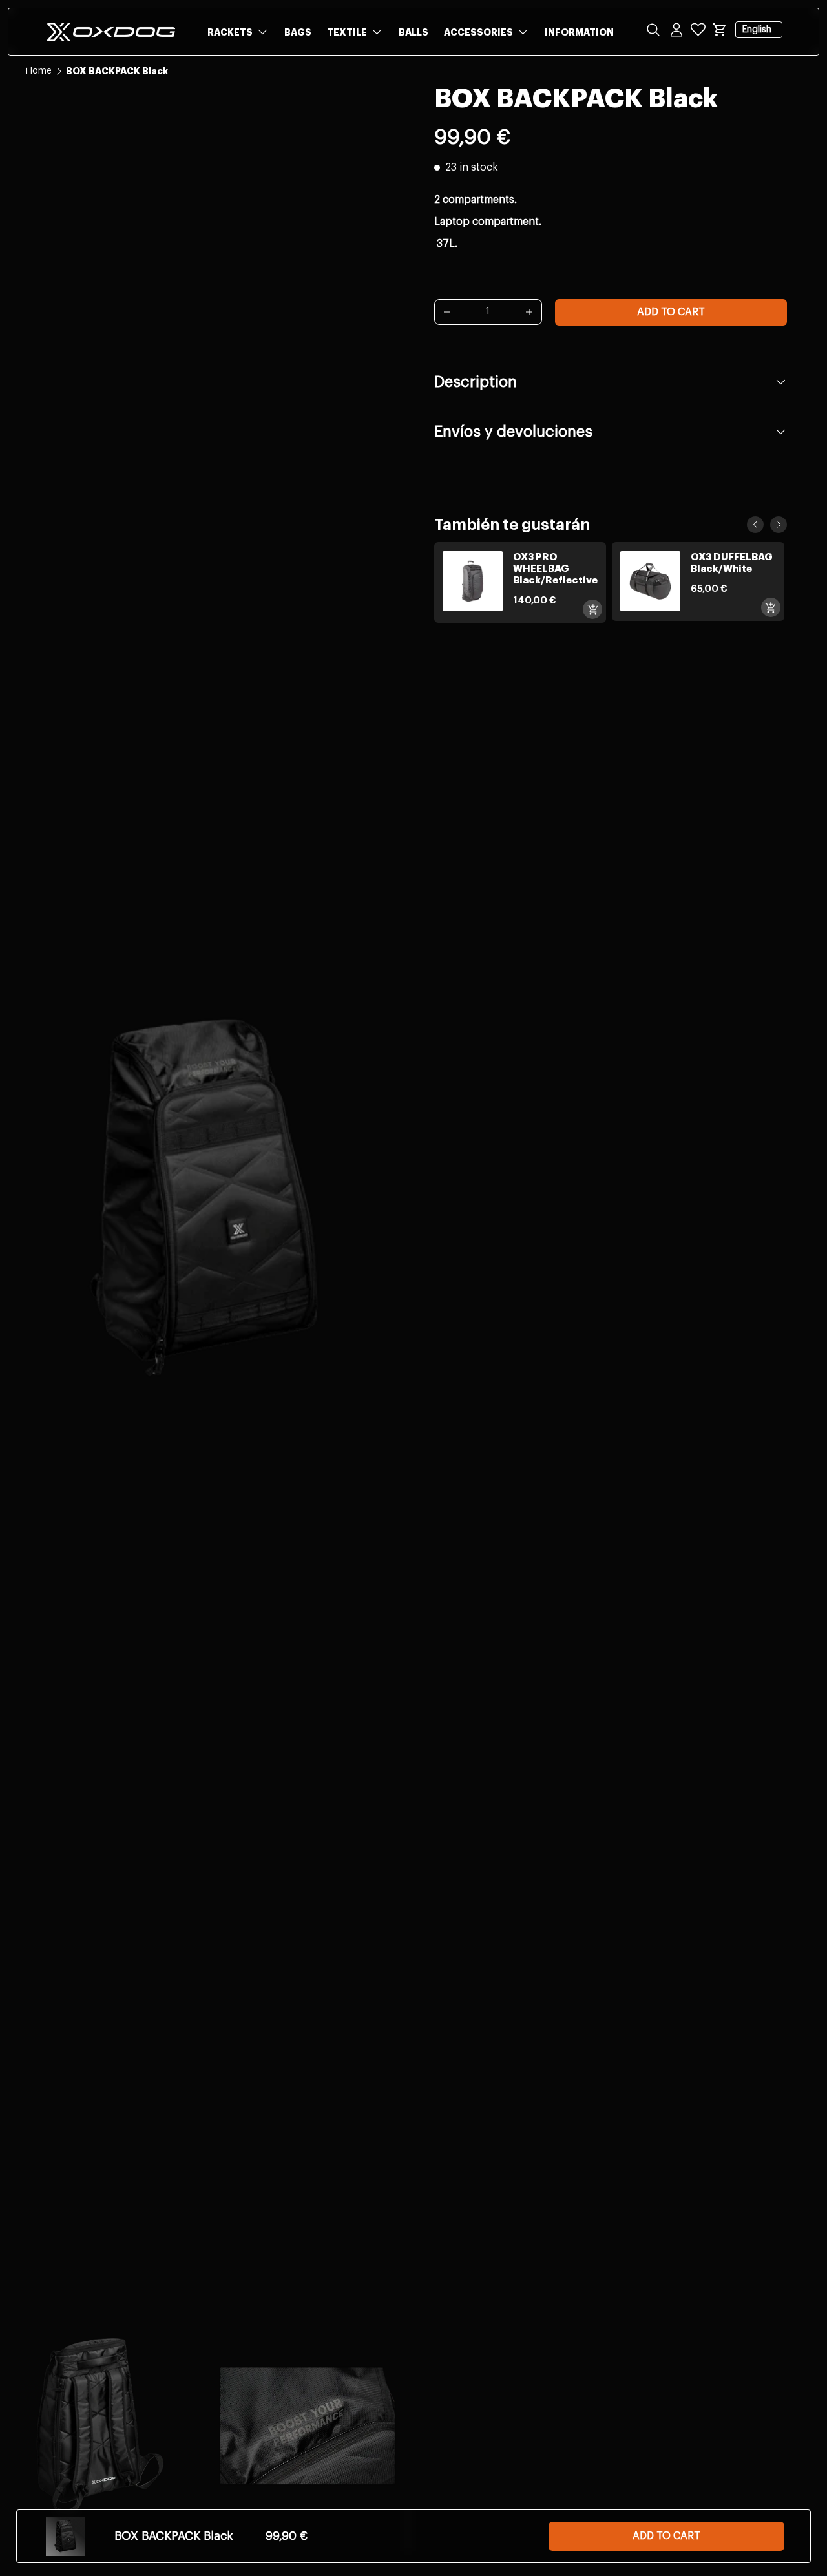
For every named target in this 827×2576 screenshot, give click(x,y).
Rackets (230, 32)
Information (579, 32)
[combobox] (413, 72)
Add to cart (671, 312)
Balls (413, 32)
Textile (347, 32)
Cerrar (39, 103)
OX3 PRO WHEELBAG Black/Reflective (555, 569)
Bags (298, 32)
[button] (720, 30)
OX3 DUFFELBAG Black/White (732, 563)
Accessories (478, 32)
